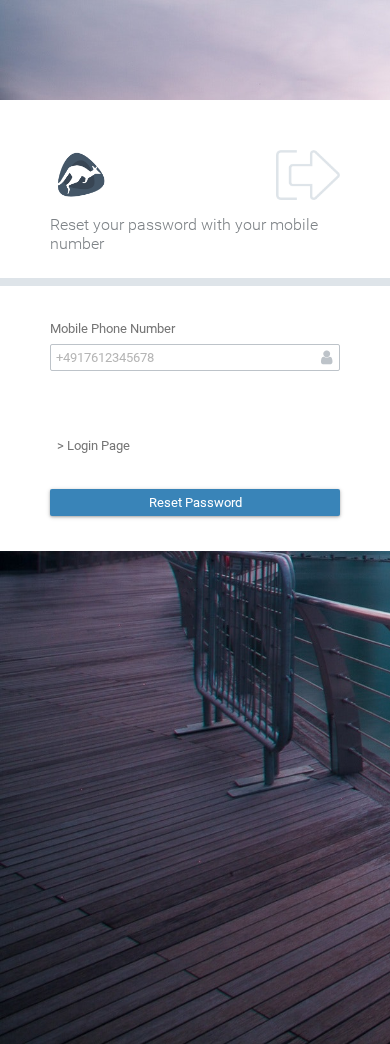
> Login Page (93, 445)
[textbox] (195, 357)
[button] (195, 502)
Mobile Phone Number (112, 328)
